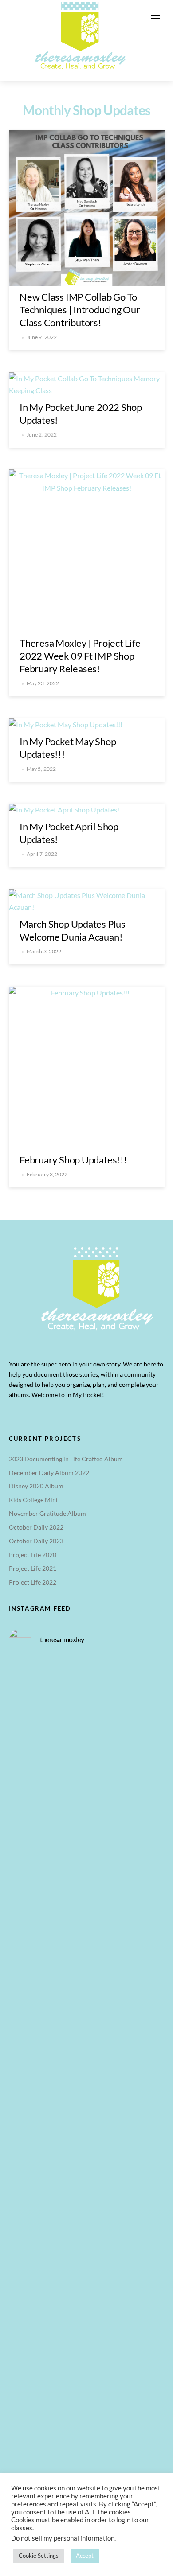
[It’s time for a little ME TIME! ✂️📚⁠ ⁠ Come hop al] (87, 1705)
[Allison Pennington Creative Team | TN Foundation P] (87, 1888)
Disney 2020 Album (36, 1486)
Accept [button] (85, 2556)
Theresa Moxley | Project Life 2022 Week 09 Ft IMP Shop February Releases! (80, 656)
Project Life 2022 (33, 1582)
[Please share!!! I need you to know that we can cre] (87, 2071)
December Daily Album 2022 (49, 1473)
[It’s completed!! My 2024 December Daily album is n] (87, 1980)
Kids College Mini (33, 1500)
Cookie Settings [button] (39, 2556)
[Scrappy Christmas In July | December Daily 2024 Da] (87, 2346)
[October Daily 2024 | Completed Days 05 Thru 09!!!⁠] (87, 1797)
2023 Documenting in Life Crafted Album (66, 1459)
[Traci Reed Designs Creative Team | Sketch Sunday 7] (87, 2254)
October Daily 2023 (36, 1541)
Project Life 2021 (33, 1568)
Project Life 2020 (33, 1555)
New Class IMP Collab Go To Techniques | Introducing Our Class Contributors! (80, 310)
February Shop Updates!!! (73, 1160)
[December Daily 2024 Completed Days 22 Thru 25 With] (87, 2163)
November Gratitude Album (47, 1513)
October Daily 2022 (36, 1527)
